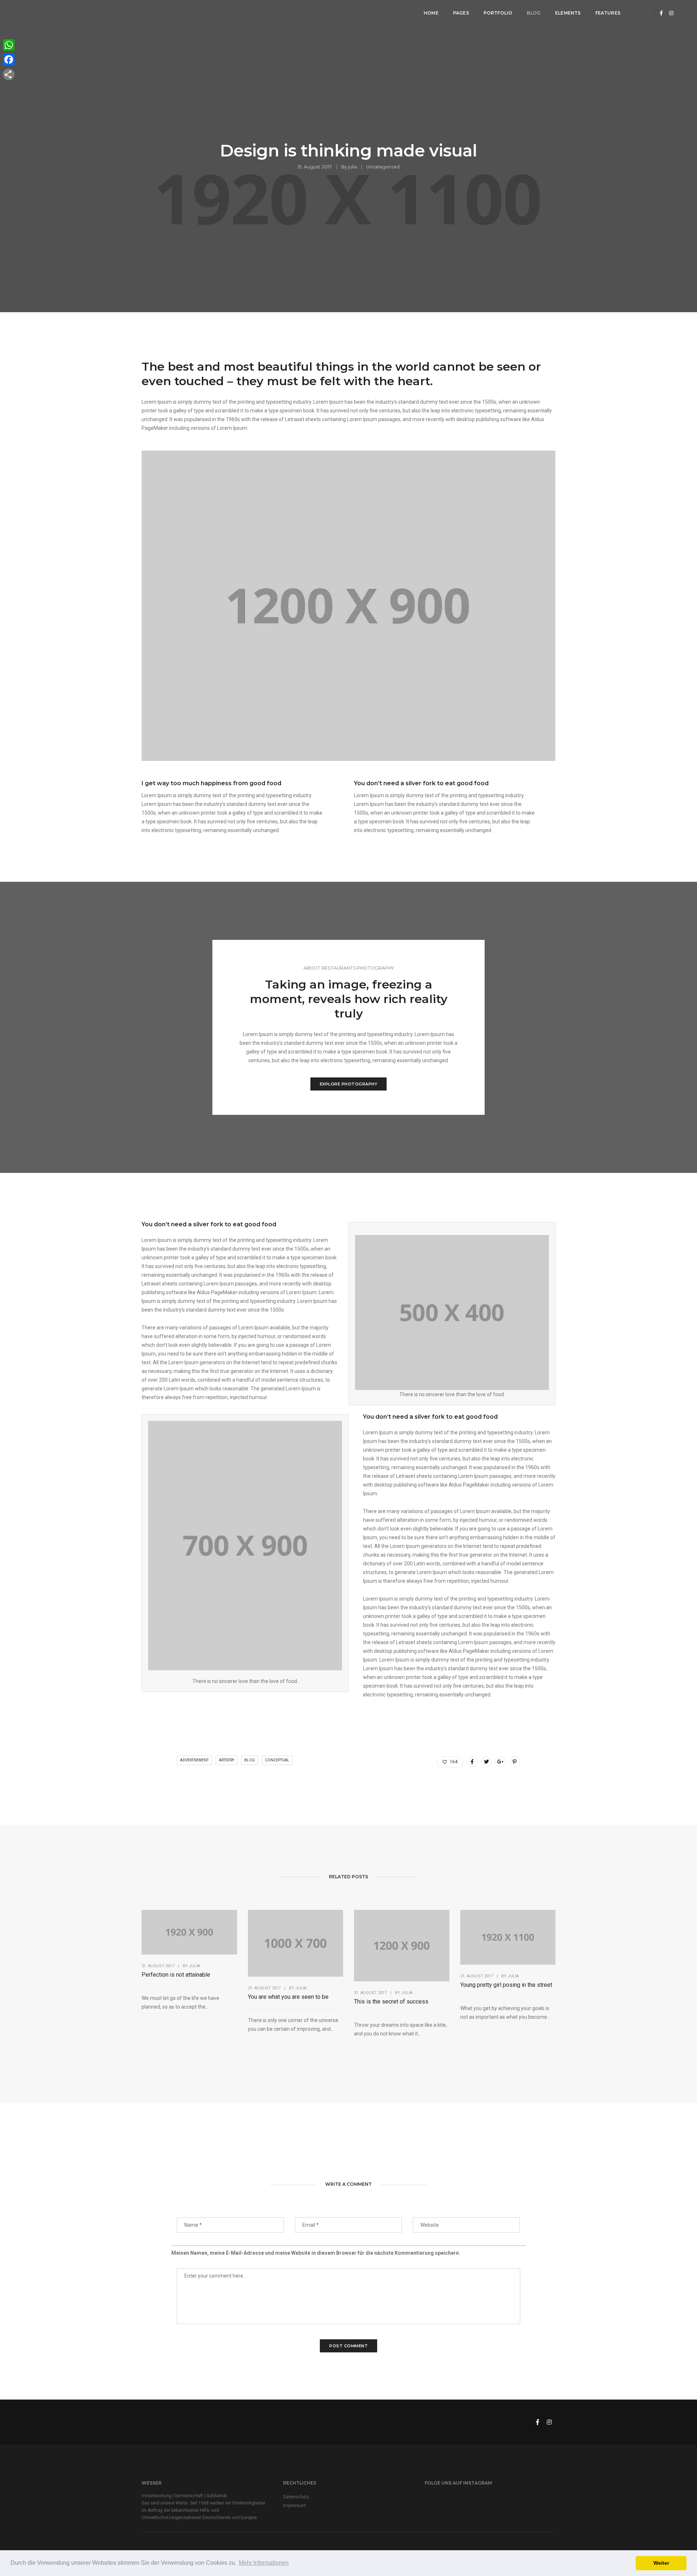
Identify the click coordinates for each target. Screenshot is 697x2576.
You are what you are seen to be (288, 1997)
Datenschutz (296, 2497)
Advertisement (194, 1760)
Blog (534, 13)
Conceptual (277, 1760)
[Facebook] (9, 60)
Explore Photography (349, 1084)
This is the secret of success (391, 2002)
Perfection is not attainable (176, 1975)
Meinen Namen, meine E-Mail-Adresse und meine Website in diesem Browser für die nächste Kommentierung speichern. (316, 2253)
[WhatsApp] (9, 45)
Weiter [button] (661, 2563)
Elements (568, 13)
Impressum (295, 2506)
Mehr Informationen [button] (264, 2563)
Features (608, 13)
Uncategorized (383, 167)
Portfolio (498, 13)
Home (431, 13)
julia (352, 167)
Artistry (227, 1760)
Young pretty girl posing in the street (506, 1985)
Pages (461, 13)
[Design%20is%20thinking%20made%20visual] (472, 1762)
